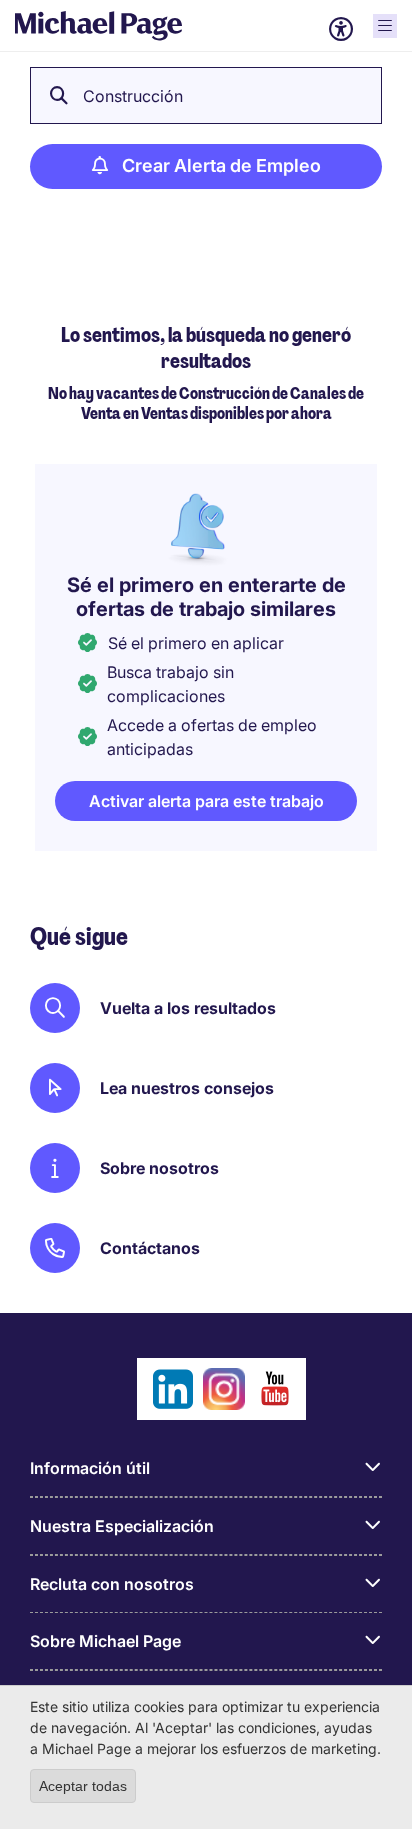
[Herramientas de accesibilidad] (341, 29)
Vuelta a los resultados (188, 1008)
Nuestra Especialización (122, 1526)
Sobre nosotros (159, 1168)
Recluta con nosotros (112, 1584)
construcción (133, 96)
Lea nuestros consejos (187, 1088)
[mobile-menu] (385, 26)
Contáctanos (150, 1248)
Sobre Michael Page (105, 1641)
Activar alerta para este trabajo (206, 801)
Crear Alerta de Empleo (221, 165)
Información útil (90, 1468)
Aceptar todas (83, 1786)
